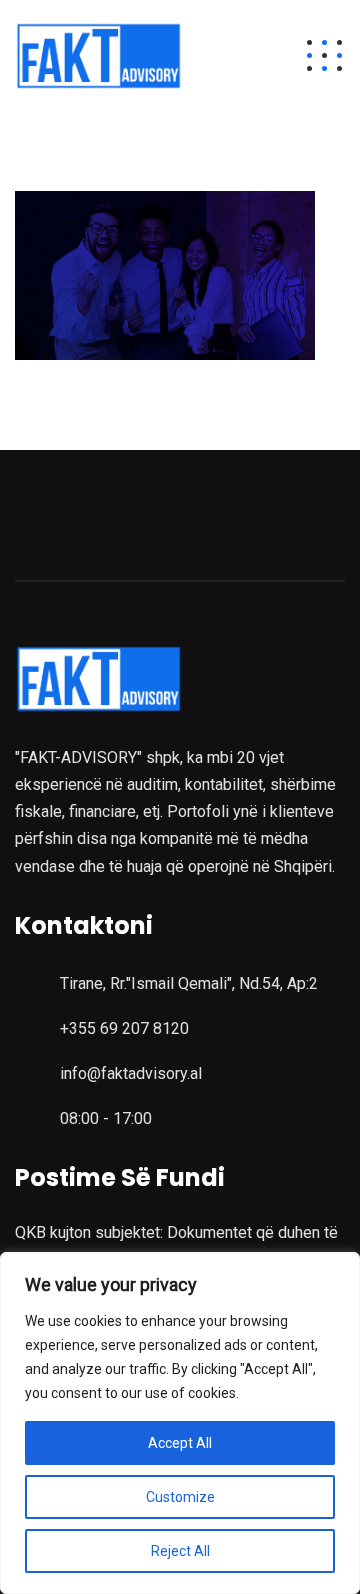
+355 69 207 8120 (124, 1028)
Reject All (180, 1551)
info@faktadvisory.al (131, 1073)
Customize (180, 1497)
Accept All (180, 1443)
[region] (180, 1423)
